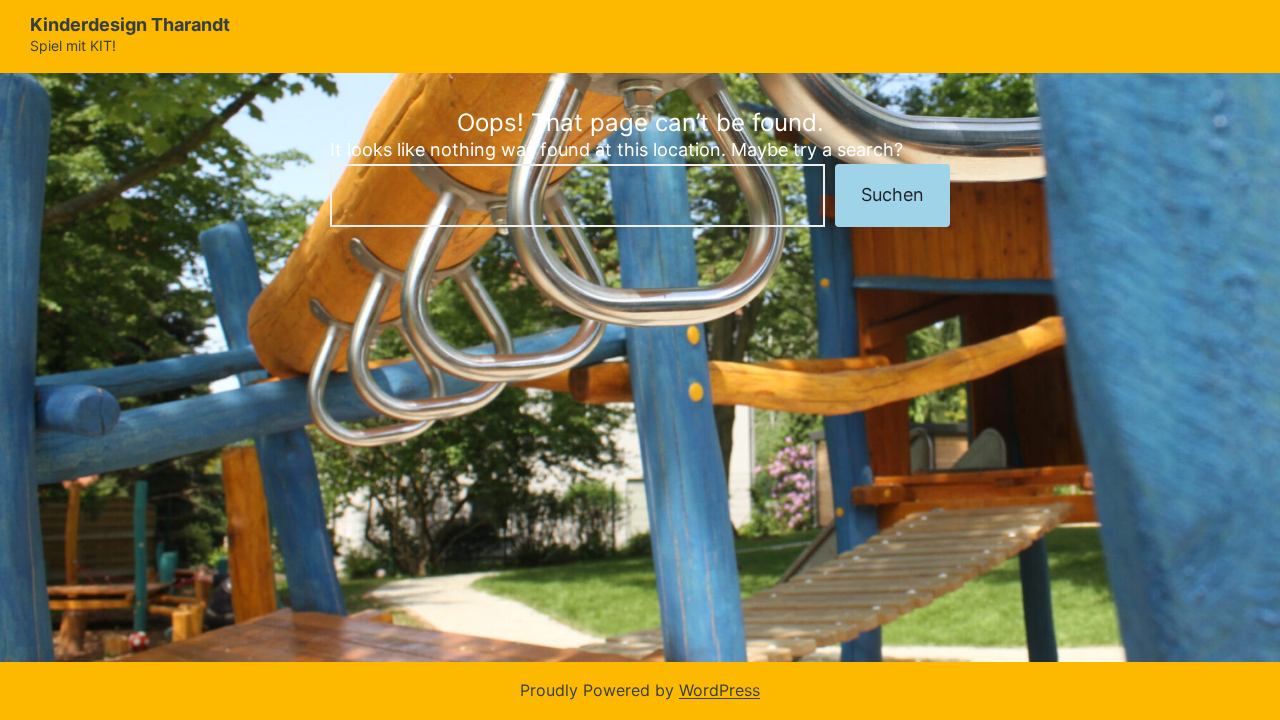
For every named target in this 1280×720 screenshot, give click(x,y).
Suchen (892, 194)
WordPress (719, 690)
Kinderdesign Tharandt (130, 24)
